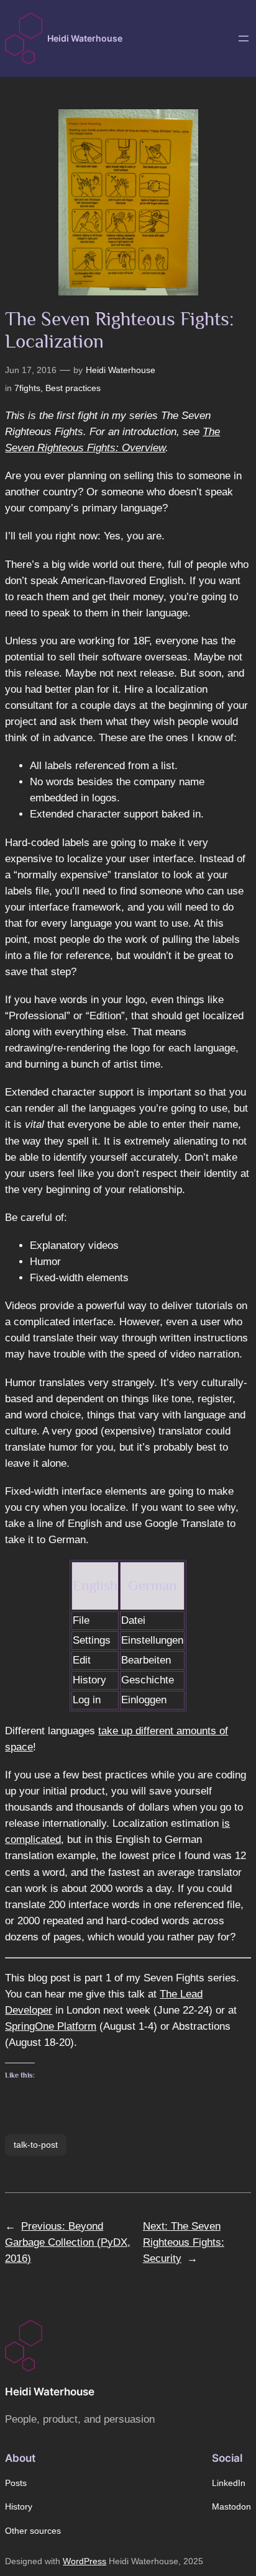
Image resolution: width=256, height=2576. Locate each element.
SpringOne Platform (51, 2026)
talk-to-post (36, 2145)
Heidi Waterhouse (85, 38)
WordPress (85, 2561)
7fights (27, 388)
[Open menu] (244, 38)
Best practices (73, 388)
